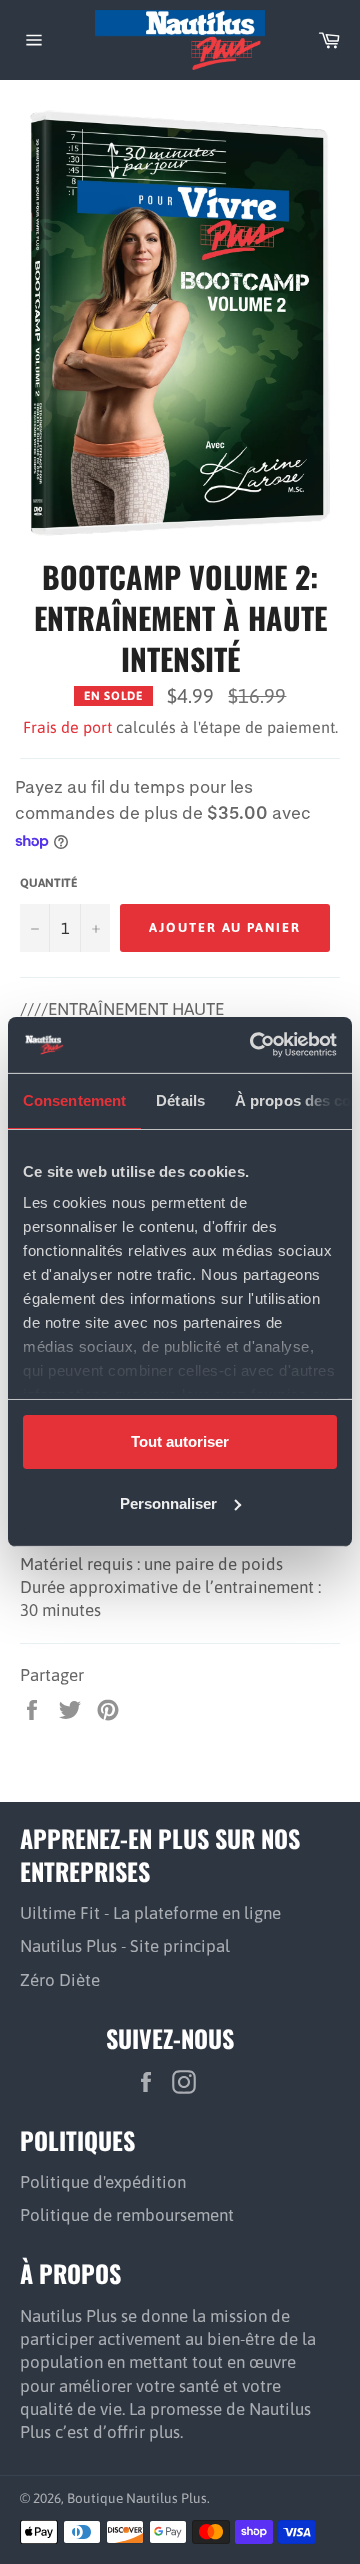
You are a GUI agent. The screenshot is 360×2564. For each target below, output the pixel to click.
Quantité (49, 883)
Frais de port (67, 727)
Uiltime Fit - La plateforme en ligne (150, 1913)
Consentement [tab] (74, 1099)
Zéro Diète (60, 1980)
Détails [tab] (180, 1099)
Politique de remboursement (127, 2215)
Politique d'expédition (103, 2182)
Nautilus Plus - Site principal (125, 1946)
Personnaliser (168, 1503)
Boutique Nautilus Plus (137, 2498)
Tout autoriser (180, 1440)
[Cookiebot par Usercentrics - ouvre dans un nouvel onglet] (254, 1045)
